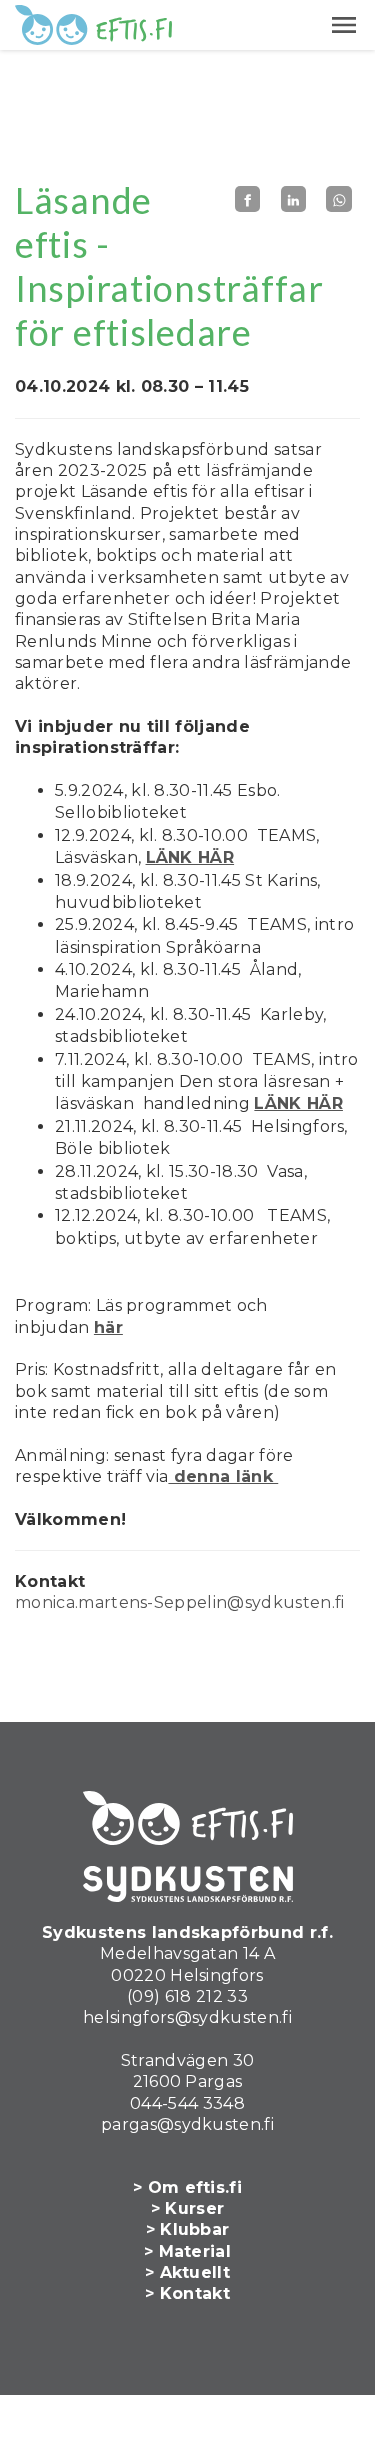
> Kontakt (187, 2293)
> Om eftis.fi (187, 2187)
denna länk (223, 1476)
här (108, 1327)
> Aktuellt (187, 2272)
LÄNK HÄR (190, 857)
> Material (187, 2251)
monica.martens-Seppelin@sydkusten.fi (180, 1602)
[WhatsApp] (339, 199)
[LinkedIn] (294, 199)
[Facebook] (248, 199)
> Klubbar (188, 2229)
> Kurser (188, 2208)
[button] (344, 25)
